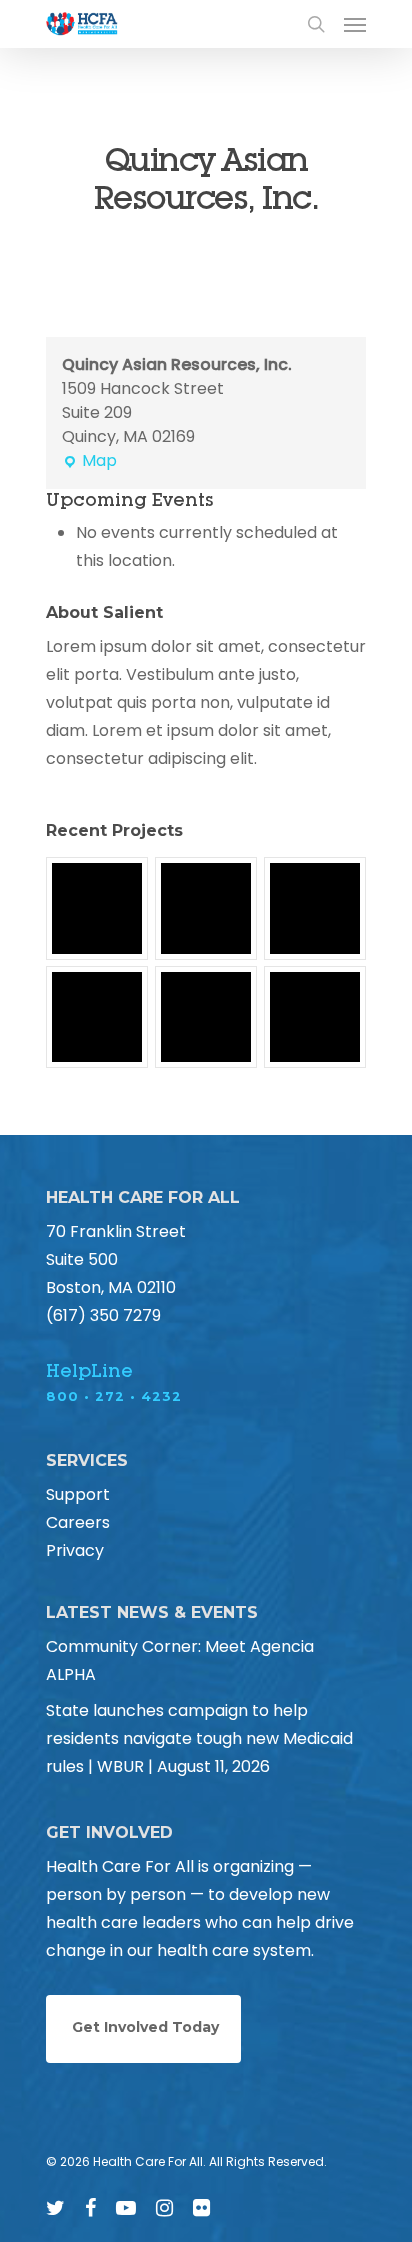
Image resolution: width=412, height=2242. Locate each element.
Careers (78, 1522)
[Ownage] (315, 908)
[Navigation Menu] (355, 24)
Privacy (75, 1550)
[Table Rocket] (97, 1017)
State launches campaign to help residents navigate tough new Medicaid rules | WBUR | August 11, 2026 (199, 1738)
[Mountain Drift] (206, 1017)
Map (89, 461)
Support (78, 1494)
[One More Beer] (315, 1017)
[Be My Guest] (206, 908)
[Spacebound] (97, 908)
